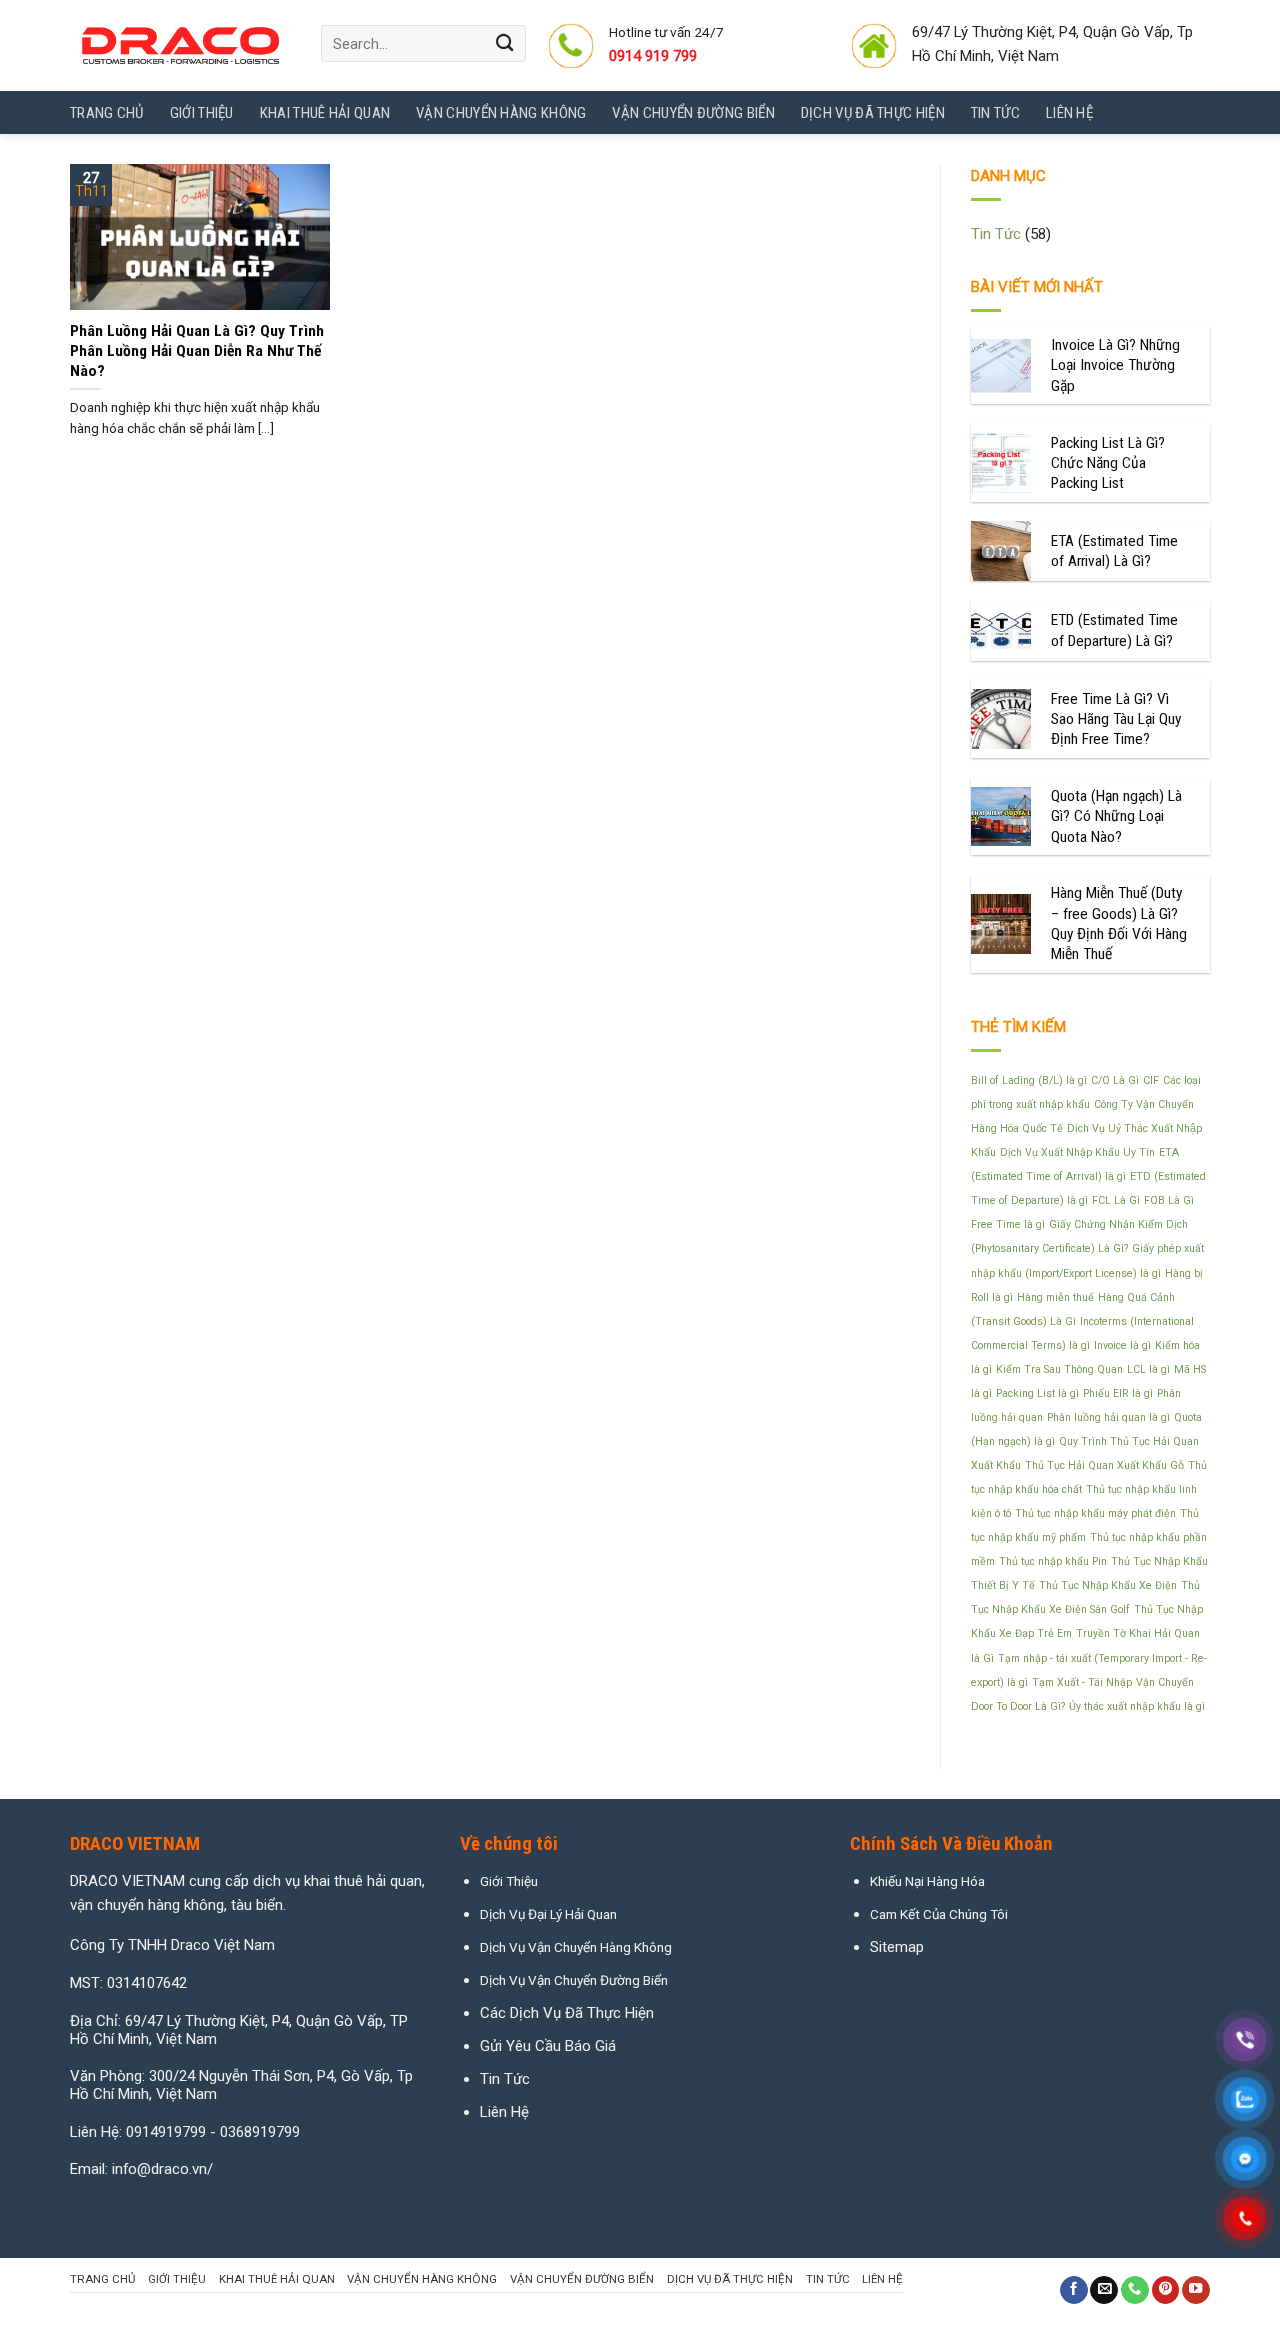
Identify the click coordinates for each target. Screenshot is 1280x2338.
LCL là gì (1148, 1369)
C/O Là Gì (1115, 1080)
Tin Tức (996, 234)
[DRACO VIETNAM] (180, 46)
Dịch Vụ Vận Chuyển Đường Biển (574, 1980)
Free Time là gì (1008, 1224)
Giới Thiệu (202, 113)
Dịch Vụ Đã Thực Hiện (873, 113)
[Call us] (1135, 2290)
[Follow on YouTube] (1196, 2290)
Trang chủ (107, 113)
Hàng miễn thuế (1055, 1297)
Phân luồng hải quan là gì (1108, 1417)
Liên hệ (1069, 113)
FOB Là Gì (1169, 1200)
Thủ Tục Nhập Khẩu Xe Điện (1108, 1585)
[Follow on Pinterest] (1166, 2290)
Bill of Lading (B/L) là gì (1029, 1080)
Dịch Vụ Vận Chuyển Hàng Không (576, 1947)
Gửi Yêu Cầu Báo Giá (548, 2046)
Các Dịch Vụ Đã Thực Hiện (567, 2013)
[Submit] (506, 43)
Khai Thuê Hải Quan (325, 113)
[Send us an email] (1104, 2290)
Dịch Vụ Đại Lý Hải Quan (548, 1914)
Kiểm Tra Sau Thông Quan (1059, 1369)
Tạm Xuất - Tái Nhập (1082, 1682)
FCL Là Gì (1116, 1200)
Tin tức (995, 113)
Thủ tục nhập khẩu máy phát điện (1095, 1513)
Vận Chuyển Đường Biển (693, 113)
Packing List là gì (1037, 1393)
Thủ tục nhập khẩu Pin (1053, 1561)
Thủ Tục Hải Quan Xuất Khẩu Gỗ (1104, 1465)
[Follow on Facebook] (1074, 2290)
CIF (1151, 1080)
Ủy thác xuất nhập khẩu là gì (1137, 1706)
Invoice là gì (1122, 1345)
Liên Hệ (504, 2112)
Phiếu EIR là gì (1118, 1393)
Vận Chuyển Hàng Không (501, 113)
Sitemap (897, 1947)
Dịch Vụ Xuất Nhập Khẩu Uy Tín (1077, 1152)
